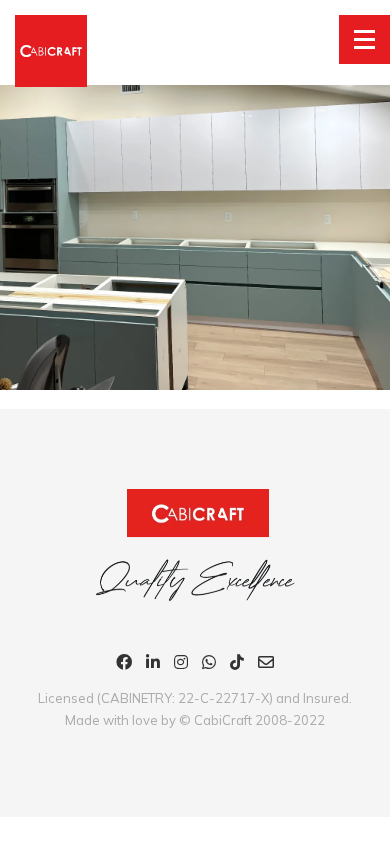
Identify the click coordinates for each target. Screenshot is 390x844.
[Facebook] (124, 665)
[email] (266, 665)
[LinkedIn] (153, 665)
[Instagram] (181, 665)
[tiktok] (237, 665)
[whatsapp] (209, 665)
